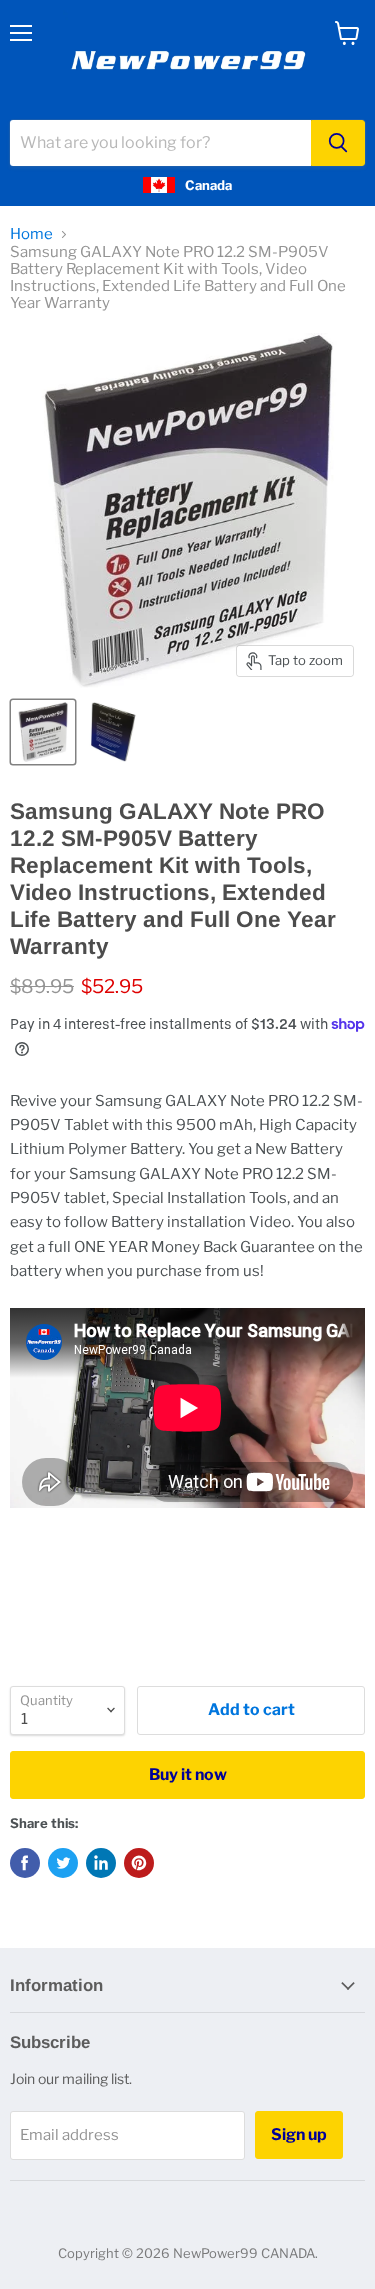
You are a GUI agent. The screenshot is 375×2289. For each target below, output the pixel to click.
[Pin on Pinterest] (139, 1863)
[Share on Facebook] (25, 1863)
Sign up (299, 2134)
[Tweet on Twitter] (63, 1863)
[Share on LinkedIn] (101, 1863)
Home (31, 234)
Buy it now (188, 1774)
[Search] (338, 143)
